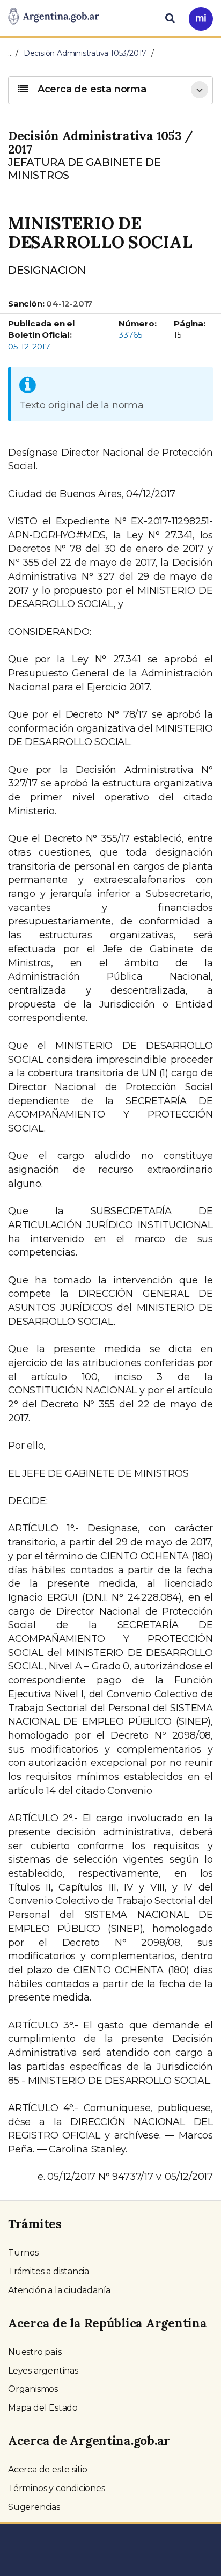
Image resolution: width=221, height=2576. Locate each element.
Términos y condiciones (57, 2488)
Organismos (33, 2389)
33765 (131, 335)
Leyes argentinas (43, 2371)
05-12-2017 (29, 346)
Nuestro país (35, 2352)
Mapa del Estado (43, 2408)
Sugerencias (34, 2507)
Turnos (23, 2253)
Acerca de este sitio (48, 2469)
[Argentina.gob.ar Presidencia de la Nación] (54, 17)
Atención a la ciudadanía (59, 2290)
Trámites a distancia (49, 2271)
